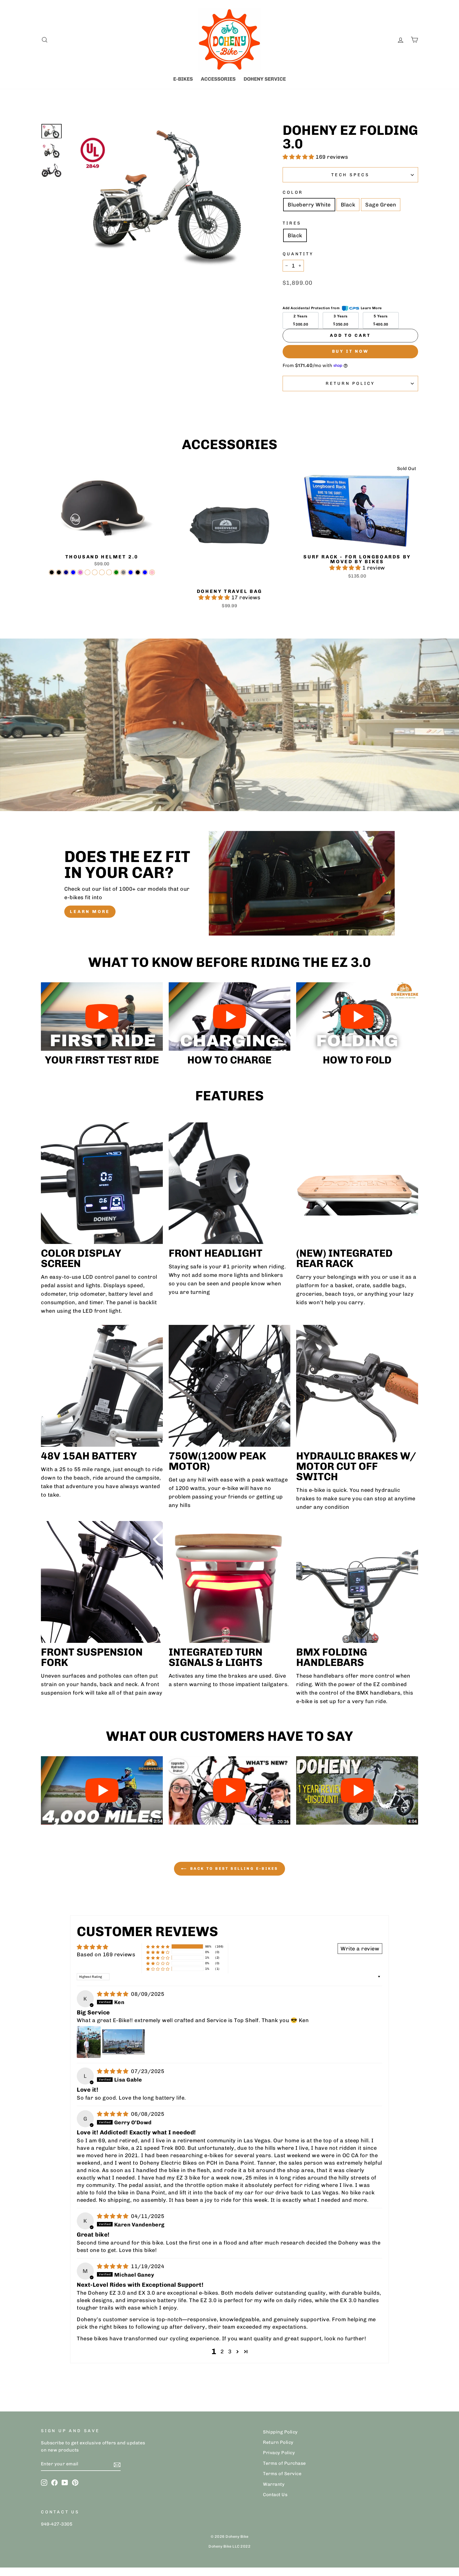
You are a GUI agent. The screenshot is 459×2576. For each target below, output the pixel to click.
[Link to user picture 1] (89, 2042)
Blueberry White (309, 205)
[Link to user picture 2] (124, 2042)
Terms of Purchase (284, 2463)
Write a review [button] (360, 1949)
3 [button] (230, 2351)
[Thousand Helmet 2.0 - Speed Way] (109, 572)
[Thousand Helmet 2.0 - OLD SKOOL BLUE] (145, 572)
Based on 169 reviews (106, 1954)
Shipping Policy (280, 2432)
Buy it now (350, 351)
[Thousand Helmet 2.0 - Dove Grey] (123, 572)
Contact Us (275, 2495)
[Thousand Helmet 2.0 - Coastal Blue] (73, 572)
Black (348, 205)
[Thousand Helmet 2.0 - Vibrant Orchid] (80, 572)
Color (293, 192)
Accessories (218, 79)
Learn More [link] (371, 308)
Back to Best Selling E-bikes (233, 1869)
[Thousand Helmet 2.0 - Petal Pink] (152, 572)
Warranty (274, 2484)
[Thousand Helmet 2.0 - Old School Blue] (131, 572)
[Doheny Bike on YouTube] (65, 2482)
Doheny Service (265, 79)
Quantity (298, 254)
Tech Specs (350, 175)
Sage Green (381, 205)
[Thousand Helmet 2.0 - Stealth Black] (59, 572)
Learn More (90, 912)
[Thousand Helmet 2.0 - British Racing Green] (116, 572)
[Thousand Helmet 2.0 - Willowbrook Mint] (102, 572)
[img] (113, 1994)
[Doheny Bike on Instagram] (44, 2482)
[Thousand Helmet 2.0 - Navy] (66, 572)
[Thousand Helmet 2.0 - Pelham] (88, 572)
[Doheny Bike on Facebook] (54, 2482)
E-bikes (183, 79)
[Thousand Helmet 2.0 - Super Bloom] (95, 572)
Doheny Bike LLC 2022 (229, 2546)
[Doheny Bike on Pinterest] (75, 2482)
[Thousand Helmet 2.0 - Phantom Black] (138, 572)
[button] (299, 157)
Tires (292, 223)
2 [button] (222, 2351)
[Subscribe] (117, 2464)
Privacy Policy (279, 2453)
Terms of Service (282, 2474)
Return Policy (350, 383)
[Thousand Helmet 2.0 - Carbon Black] (52, 572)
